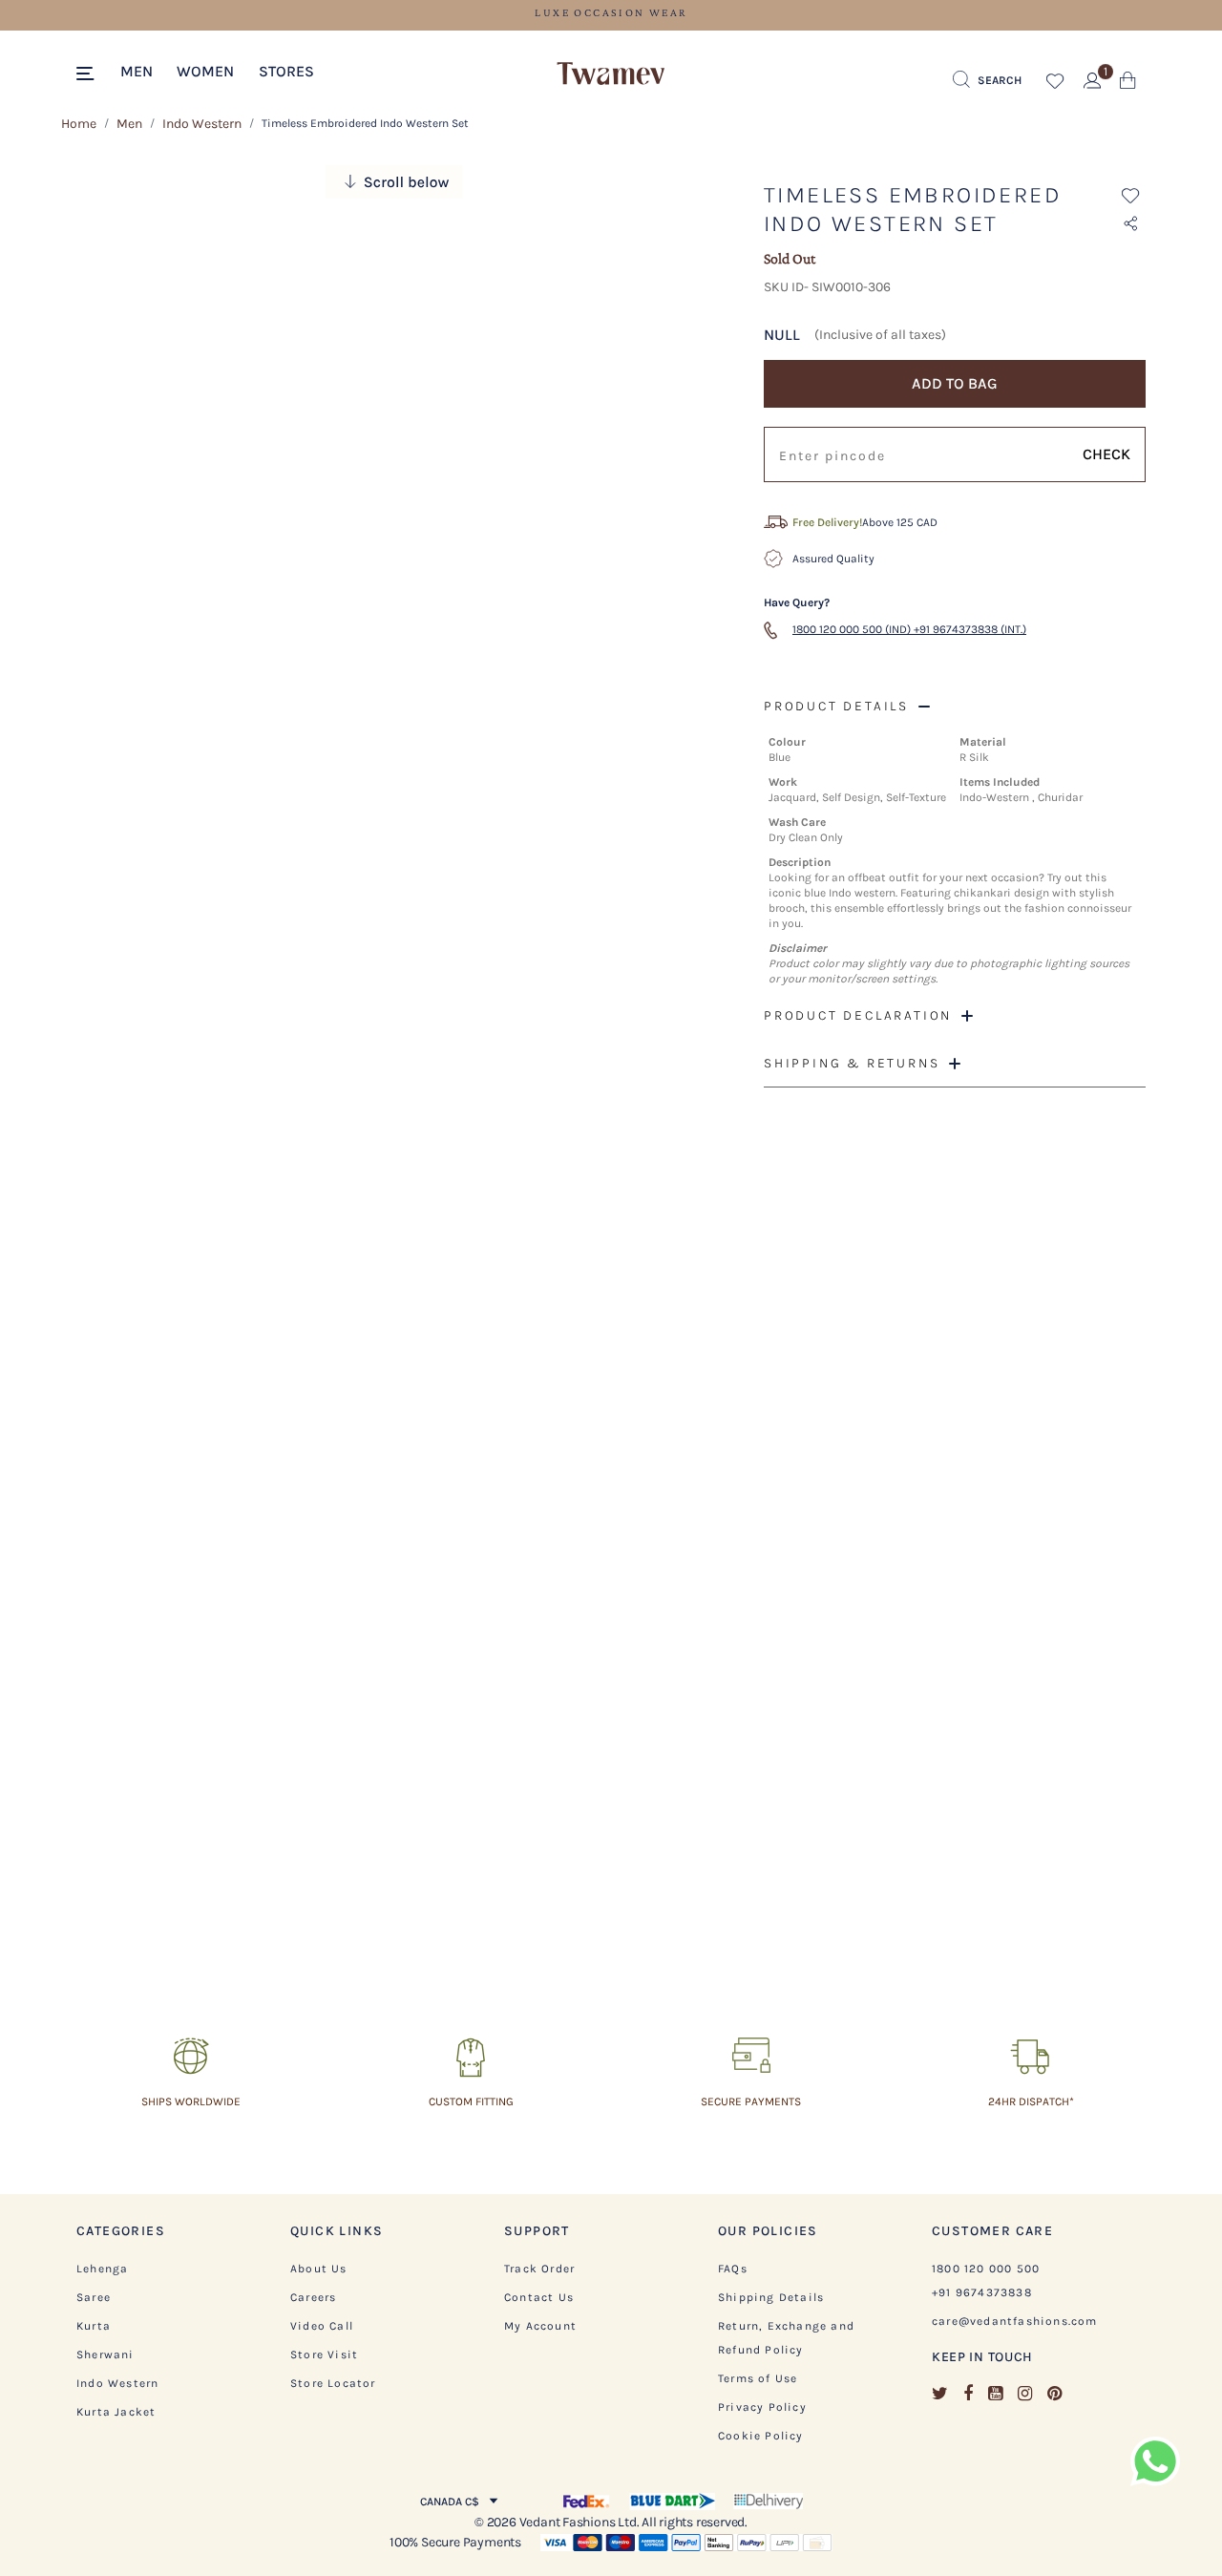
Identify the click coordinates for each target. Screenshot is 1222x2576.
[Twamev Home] (611, 74)
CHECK (1106, 454)
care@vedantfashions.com (1015, 2321)
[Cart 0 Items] (1128, 84)
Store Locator (333, 2383)
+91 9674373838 (982, 2292)
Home (79, 124)
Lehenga (102, 2269)
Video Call (322, 2326)
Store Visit (324, 2354)
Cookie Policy (761, 2436)
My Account (540, 2326)
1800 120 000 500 (986, 2269)
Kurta (94, 2326)
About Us (319, 2269)
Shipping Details (771, 2297)
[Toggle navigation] (88, 74)
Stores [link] (286, 71)
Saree (94, 2297)
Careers (313, 2297)
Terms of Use (758, 2378)
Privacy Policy (762, 2407)
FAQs (733, 2269)
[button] (137, 70)
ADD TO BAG (955, 383)
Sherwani (105, 2354)
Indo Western (202, 124)
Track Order (539, 2269)
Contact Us (539, 2297)
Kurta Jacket (116, 2412)
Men (129, 124)
